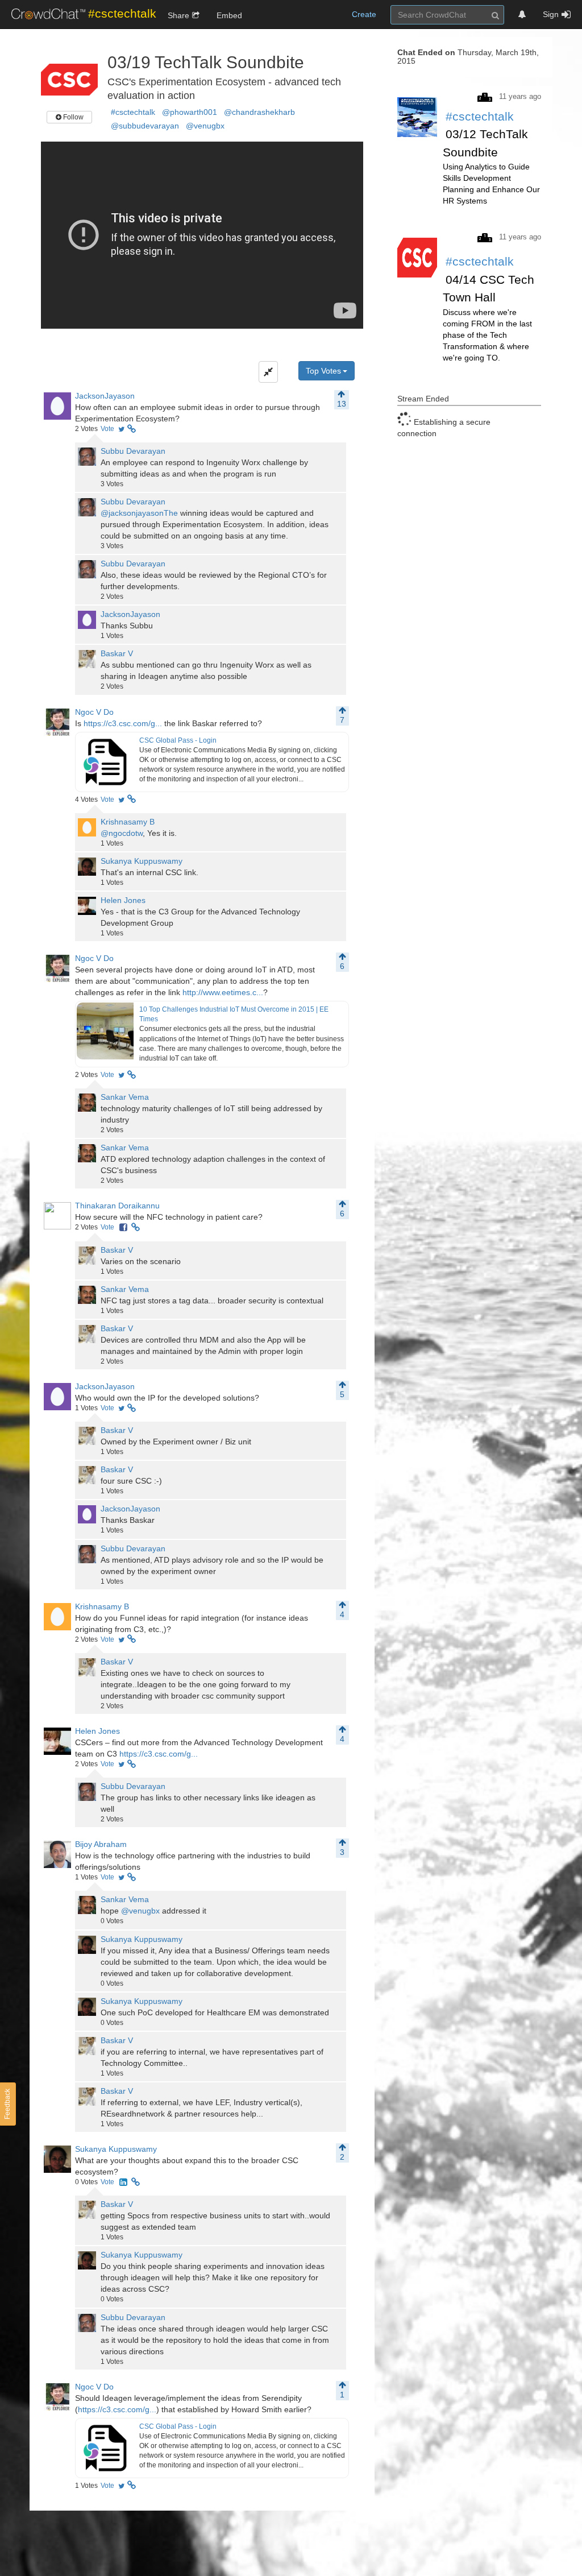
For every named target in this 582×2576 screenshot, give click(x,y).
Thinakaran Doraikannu (117, 1206)
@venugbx (205, 126)
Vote (107, 429)
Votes (86, 429)
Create (364, 14)
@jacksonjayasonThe (139, 513)
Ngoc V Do (94, 712)
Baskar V (117, 653)
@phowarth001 (190, 112)
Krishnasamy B (128, 822)
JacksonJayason (105, 396)
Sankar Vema (125, 1097)
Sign (551, 14)
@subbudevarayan (145, 126)
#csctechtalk (133, 112)
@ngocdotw (122, 833)
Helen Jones (123, 900)
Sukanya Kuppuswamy (142, 861)
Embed (229, 15)
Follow (72, 117)
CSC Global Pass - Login (178, 740)
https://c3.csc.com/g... (123, 723)
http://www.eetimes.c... (223, 992)
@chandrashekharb (259, 112)
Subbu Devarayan (133, 451)
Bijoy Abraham (101, 1844)
